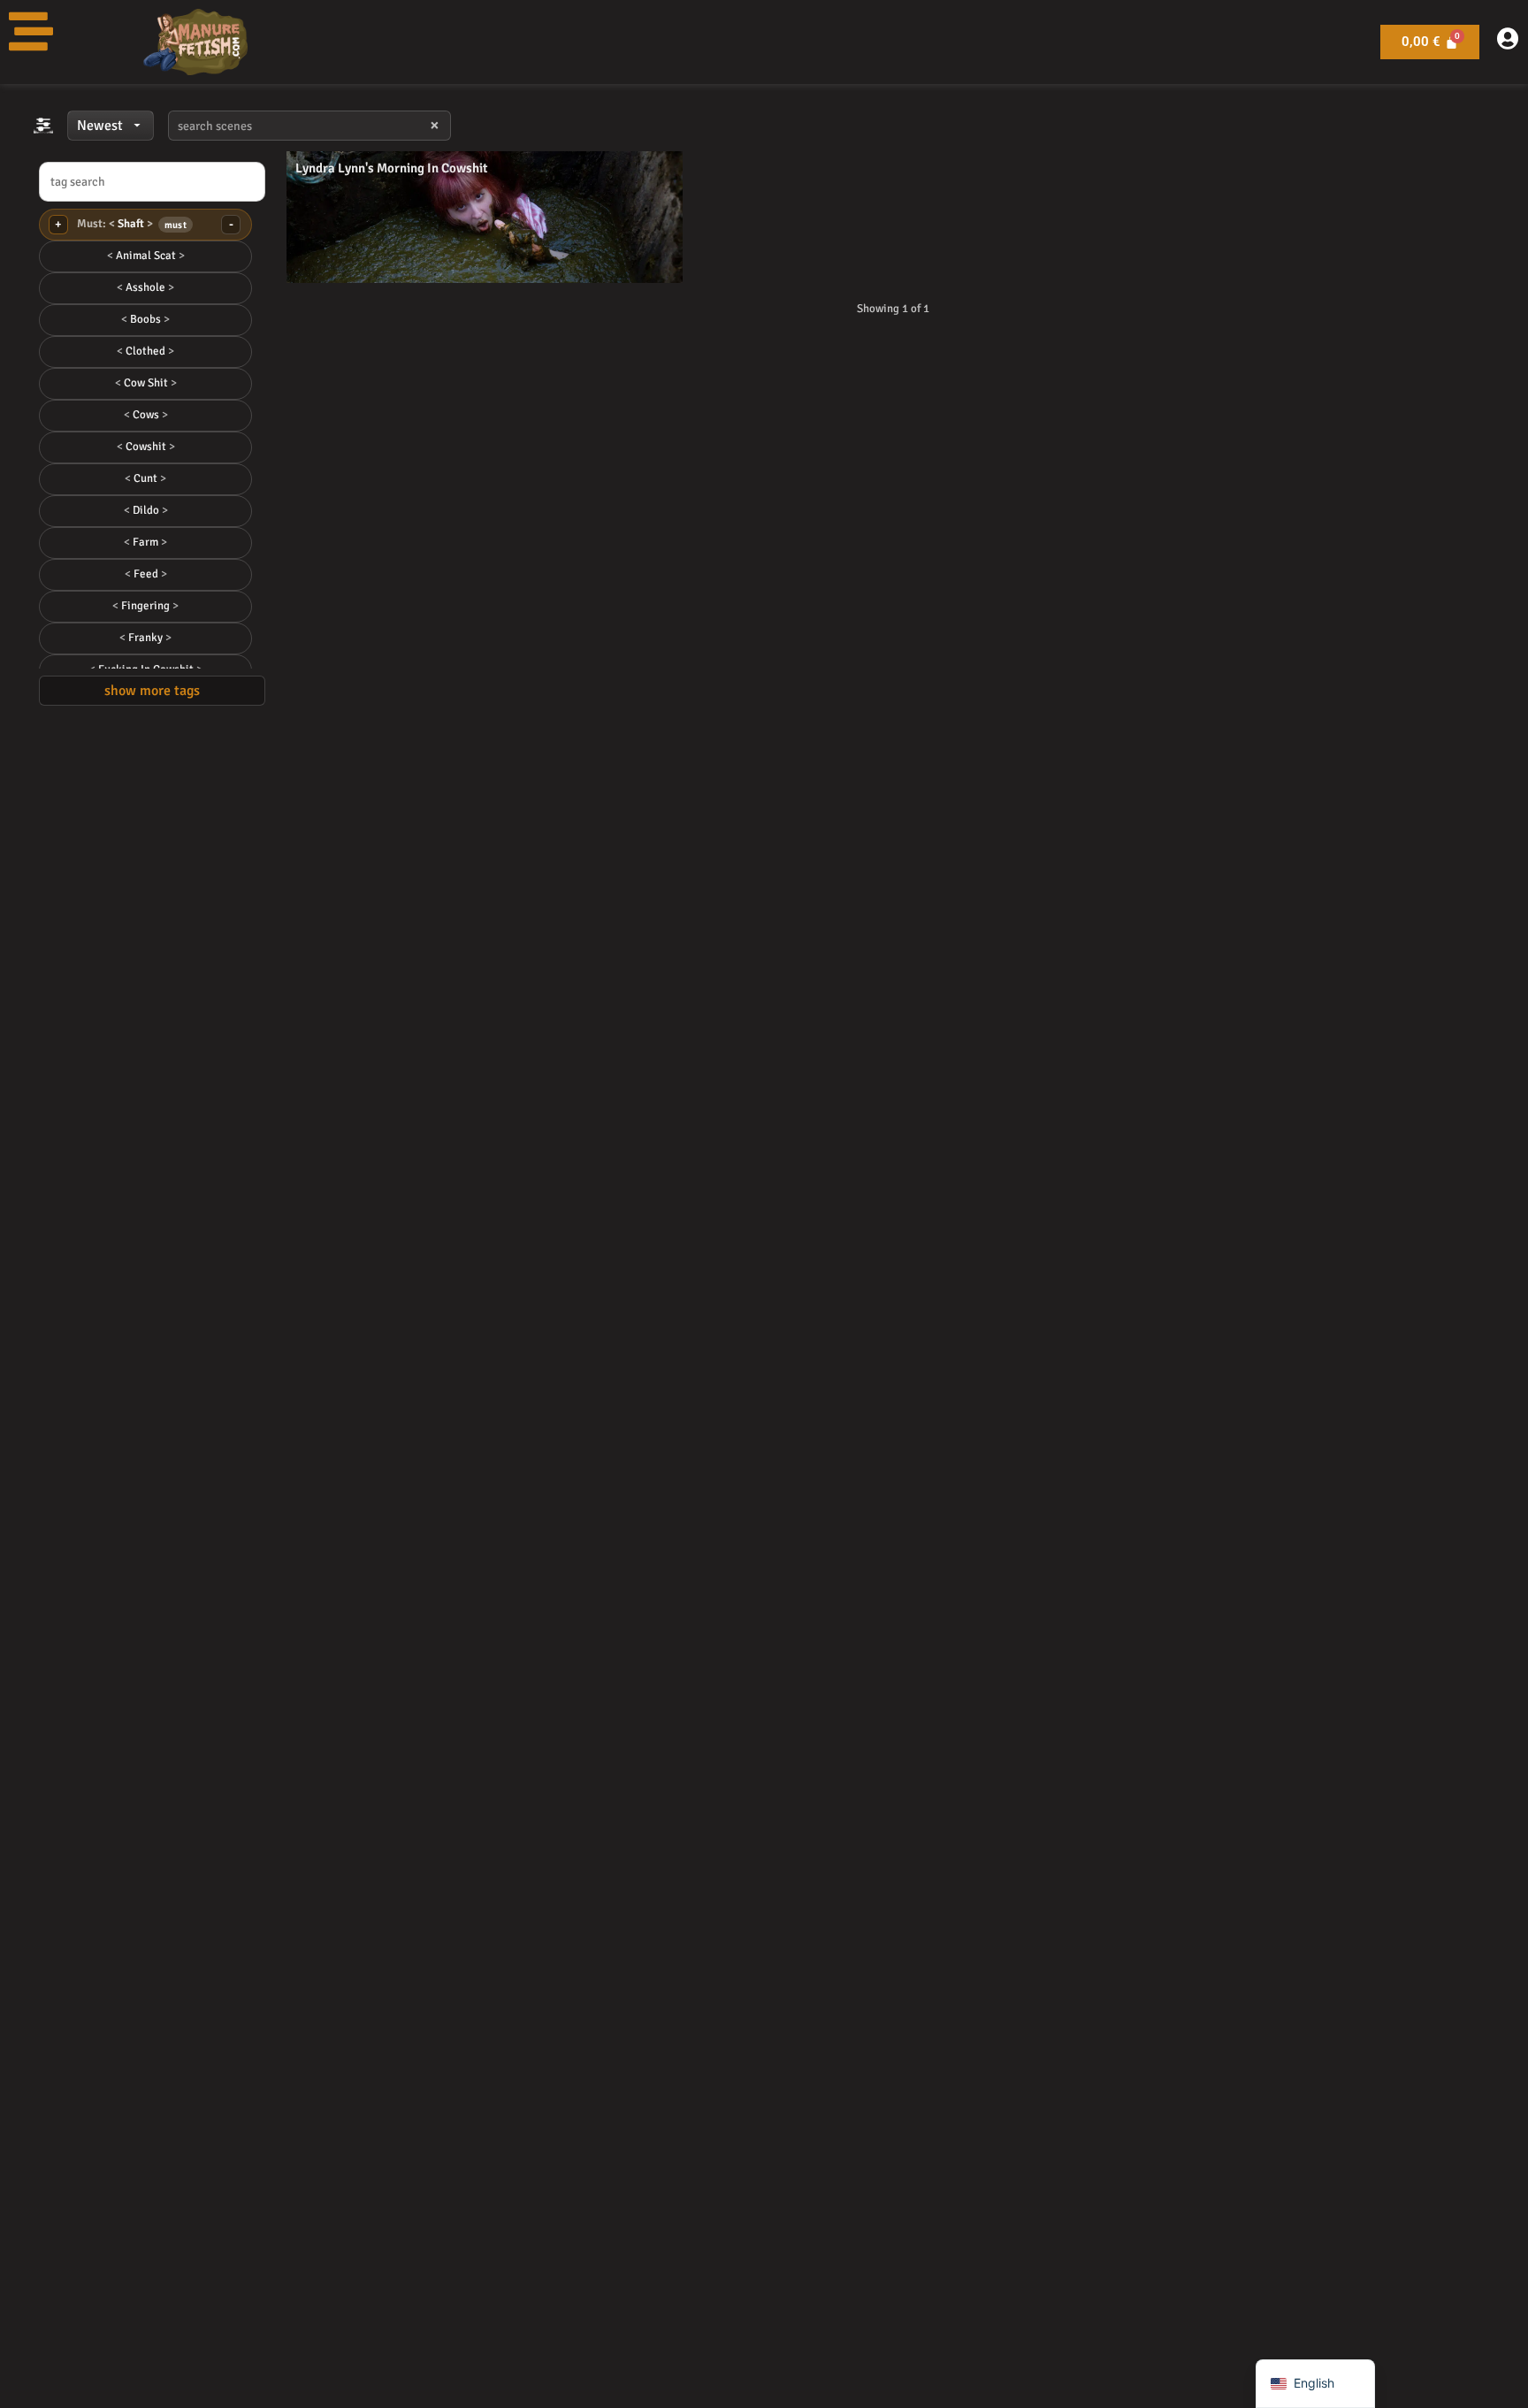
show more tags (152, 691)
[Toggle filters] (43, 126)
